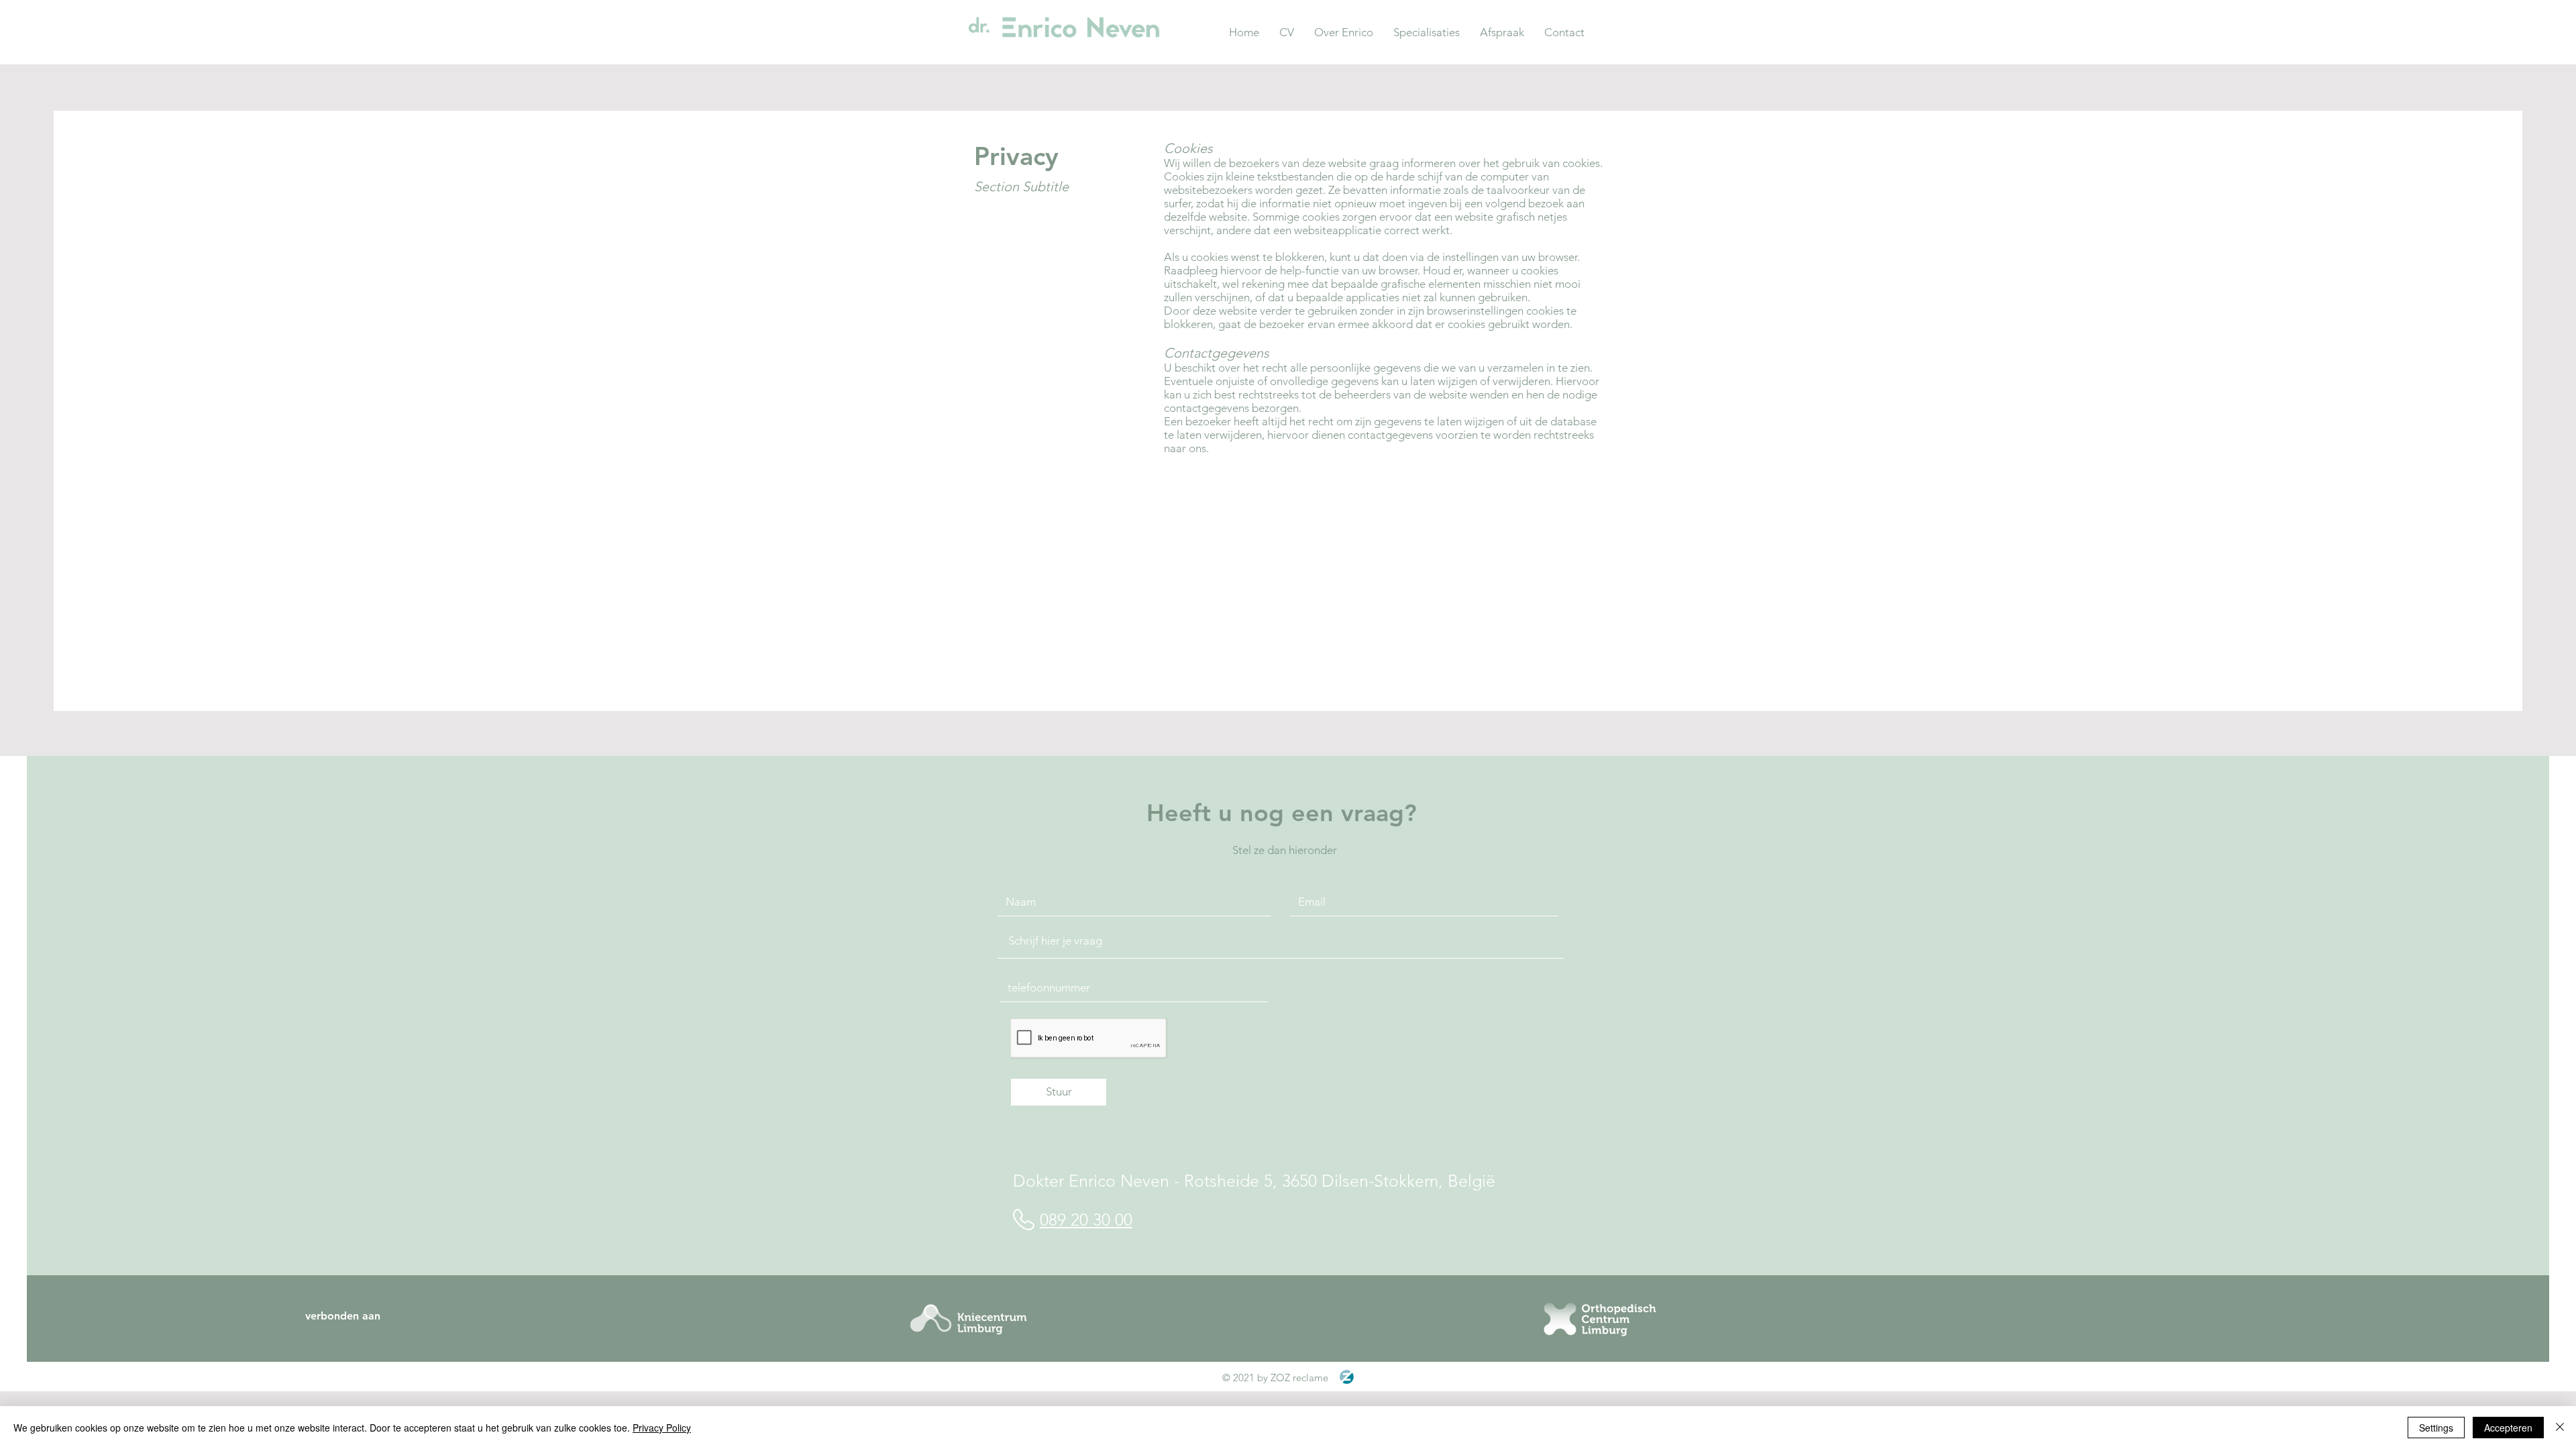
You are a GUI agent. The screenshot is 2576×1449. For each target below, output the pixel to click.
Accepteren (2508, 1428)
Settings (2436, 1428)
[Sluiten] (2560, 1428)
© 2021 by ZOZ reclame (1275, 1378)
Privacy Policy (662, 1428)
